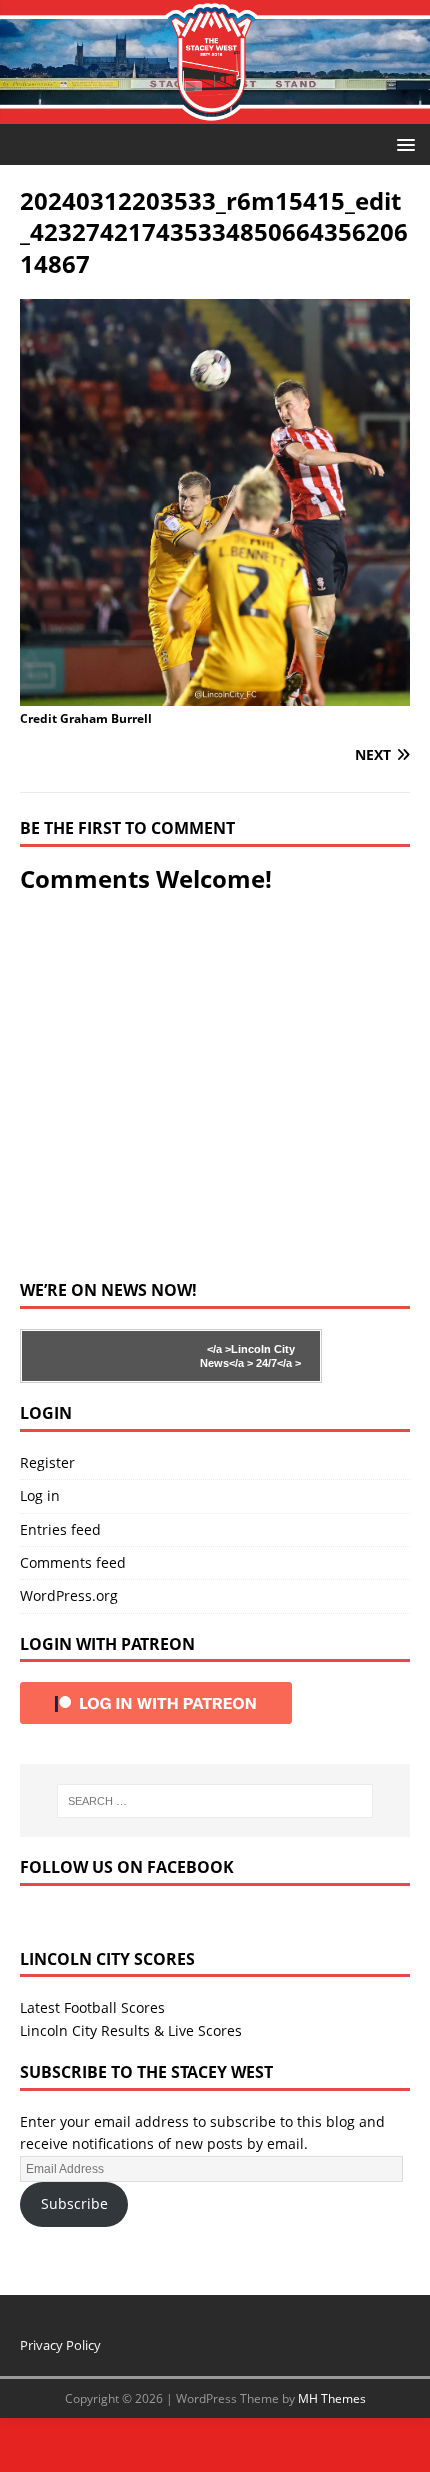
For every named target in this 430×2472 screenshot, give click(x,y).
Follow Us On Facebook (127, 1867)
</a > (219, 1349)
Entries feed (60, 1529)
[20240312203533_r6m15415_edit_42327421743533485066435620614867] (215, 694)
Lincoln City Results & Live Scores (131, 2030)
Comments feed (73, 1562)
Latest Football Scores (92, 2007)
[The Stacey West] (215, 112)
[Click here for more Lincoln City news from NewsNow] (102, 1356)
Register (47, 1462)
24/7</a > (277, 1363)
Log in (40, 1495)
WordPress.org (69, 1595)
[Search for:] (215, 1801)
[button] (402, 143)
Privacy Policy (60, 2345)
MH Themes (332, 2398)
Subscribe (74, 2203)
